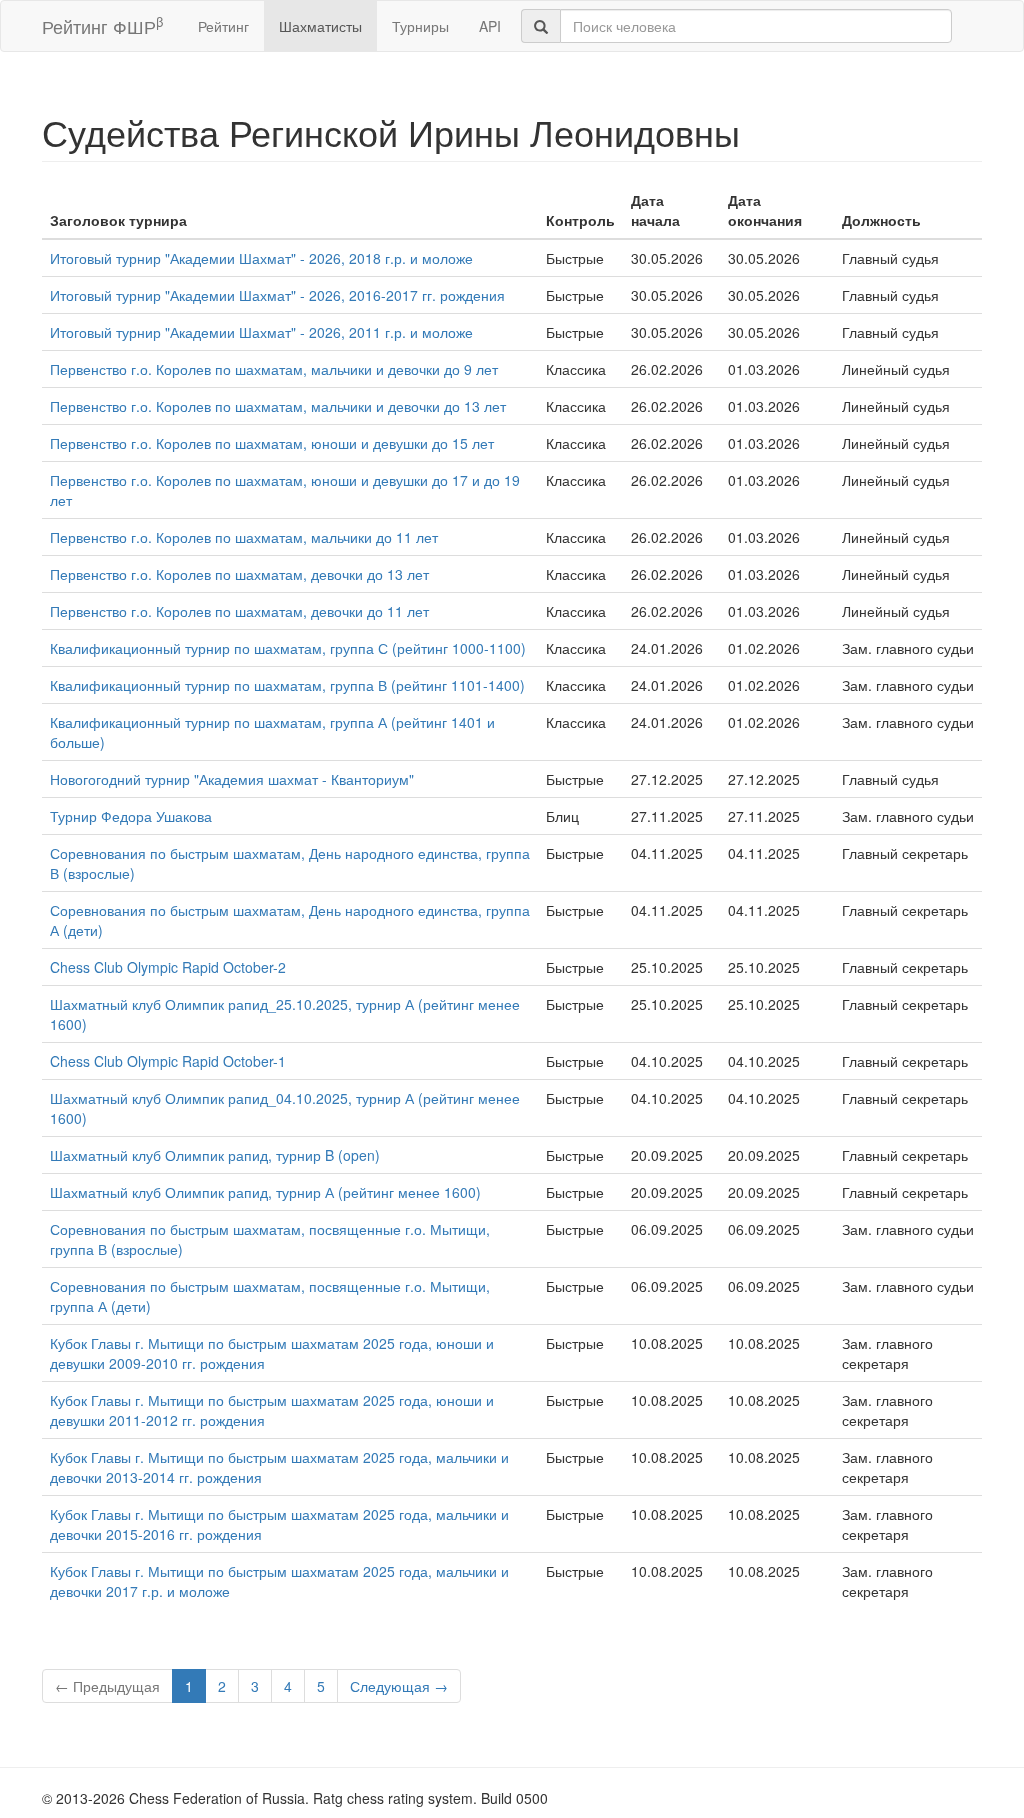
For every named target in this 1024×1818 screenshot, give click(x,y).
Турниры (420, 26)
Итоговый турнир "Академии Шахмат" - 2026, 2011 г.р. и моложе (261, 332)
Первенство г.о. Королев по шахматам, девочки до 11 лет (239, 611)
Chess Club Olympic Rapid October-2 (168, 967)
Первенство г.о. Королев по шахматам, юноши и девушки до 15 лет (272, 443)
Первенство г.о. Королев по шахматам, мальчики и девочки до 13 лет (278, 406)
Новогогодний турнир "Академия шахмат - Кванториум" (232, 779)
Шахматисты (320, 26)
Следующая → (399, 1686)
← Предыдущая (107, 1686)
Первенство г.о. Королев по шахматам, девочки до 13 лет (239, 574)
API (490, 26)
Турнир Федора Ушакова (131, 816)
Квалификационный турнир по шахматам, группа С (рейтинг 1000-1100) (288, 648)
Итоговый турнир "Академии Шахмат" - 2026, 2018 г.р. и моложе (261, 258)
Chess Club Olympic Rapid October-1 (168, 1061)
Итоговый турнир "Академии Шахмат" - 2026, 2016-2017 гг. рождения (277, 295)
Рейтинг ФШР (102, 25)
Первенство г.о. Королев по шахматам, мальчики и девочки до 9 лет (274, 369)
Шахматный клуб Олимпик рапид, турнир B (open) (215, 1155)
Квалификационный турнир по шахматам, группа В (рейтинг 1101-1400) (287, 685)
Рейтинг (223, 26)
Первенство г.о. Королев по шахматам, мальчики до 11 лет (244, 537)
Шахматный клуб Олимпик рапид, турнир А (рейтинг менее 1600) (265, 1192)
